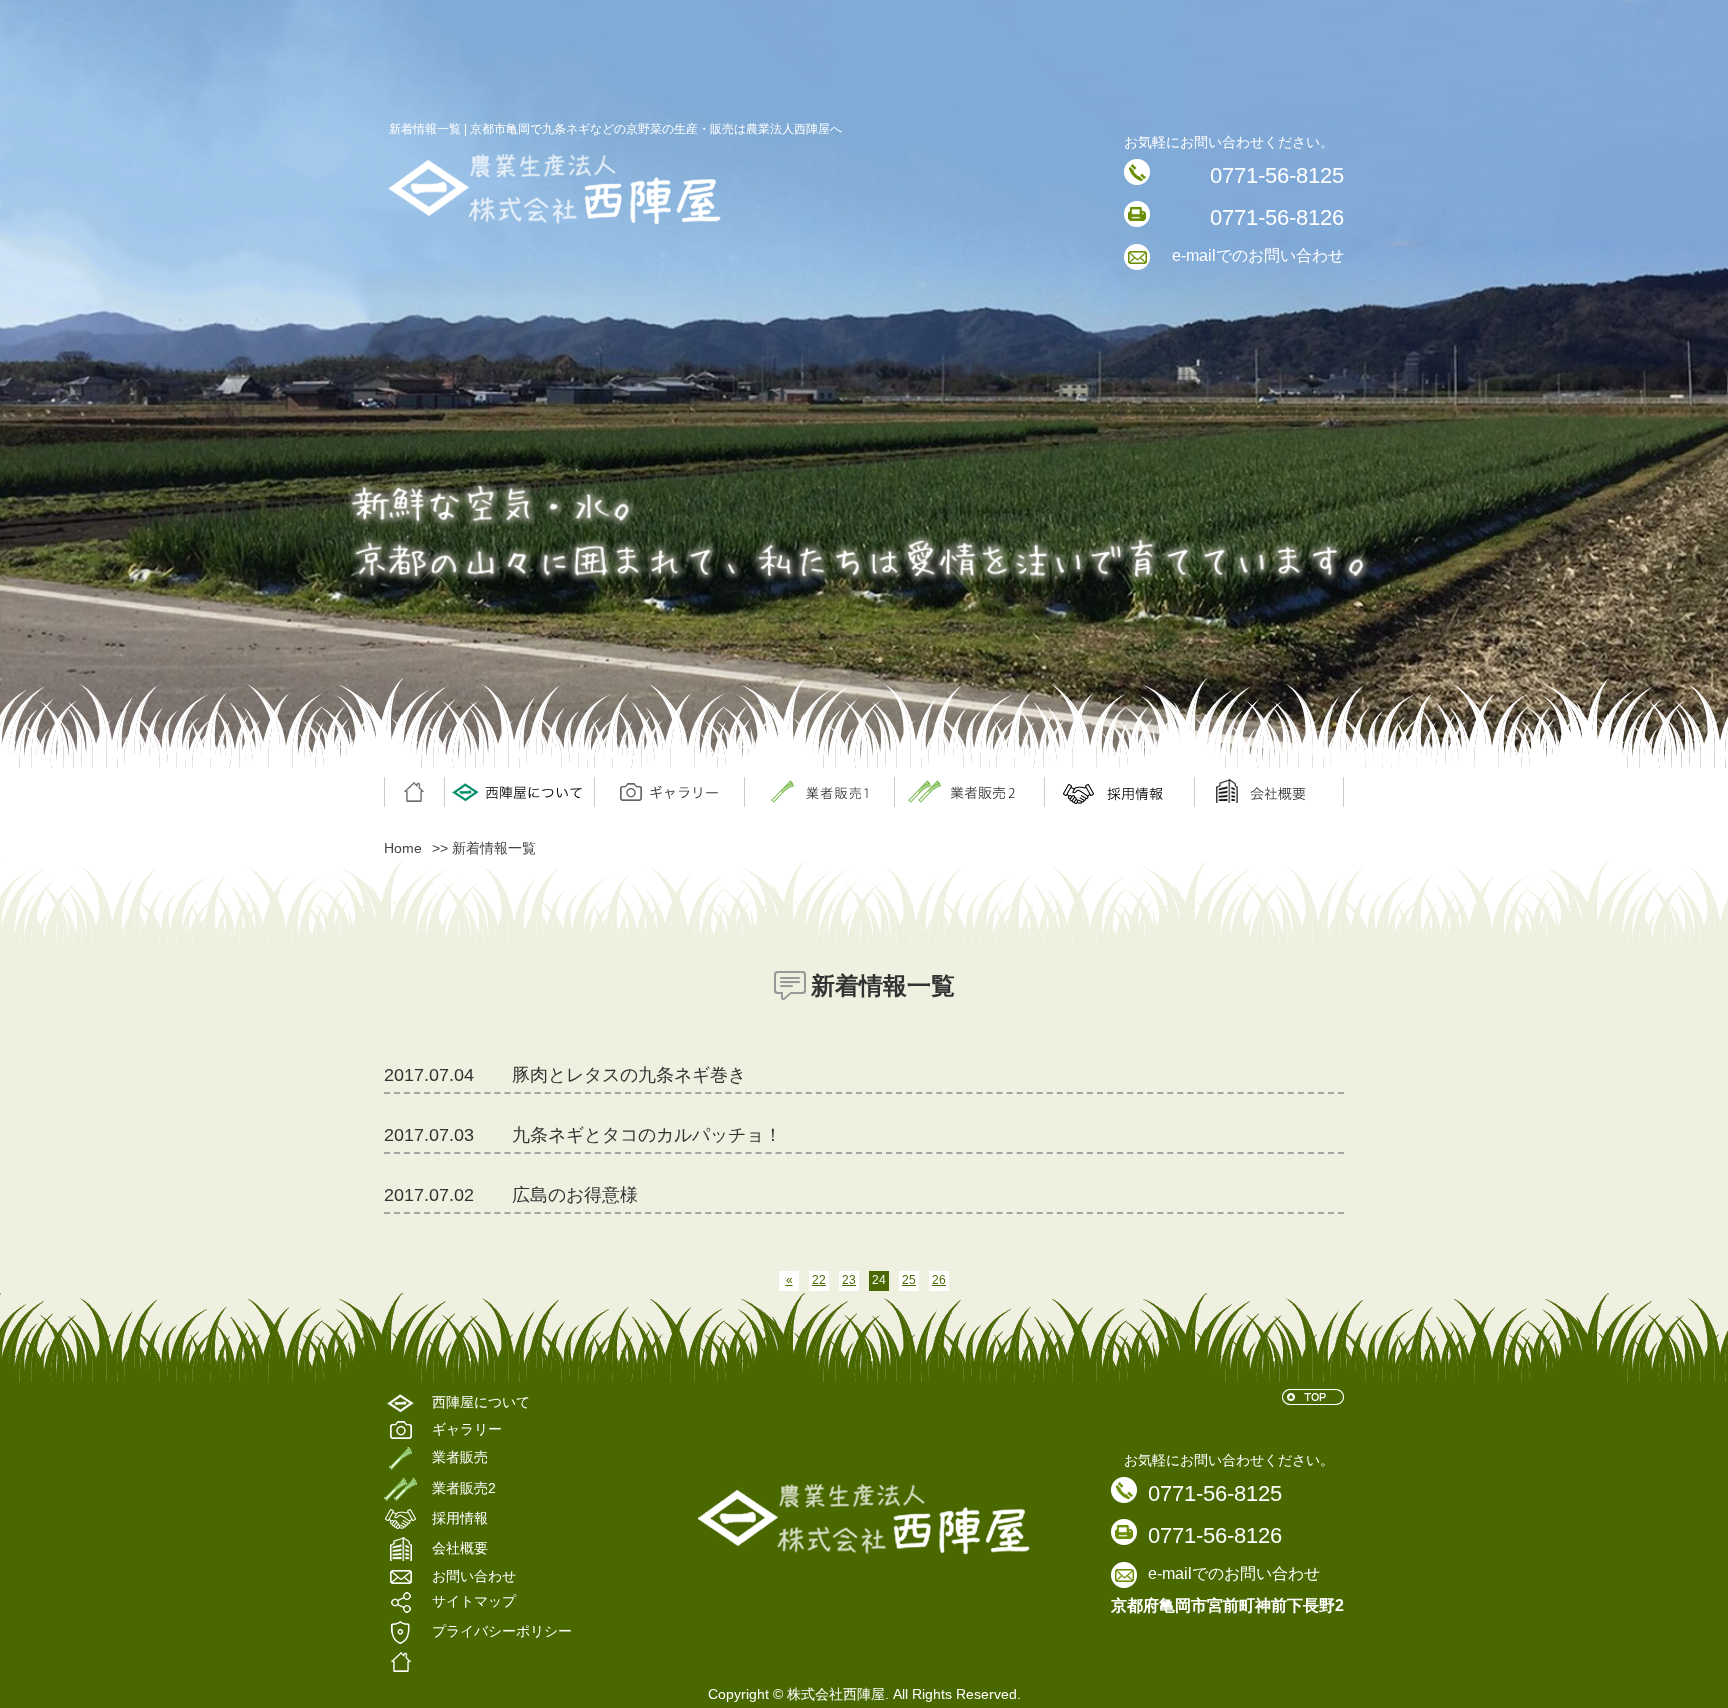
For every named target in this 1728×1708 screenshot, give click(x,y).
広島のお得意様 (575, 1195)
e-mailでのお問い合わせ (1258, 255)
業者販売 (969, 792)
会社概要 (1269, 792)
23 (849, 1280)
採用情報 (1119, 792)
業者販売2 (464, 1488)
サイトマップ (474, 1602)
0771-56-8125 (1277, 175)
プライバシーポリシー (502, 1632)
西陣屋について (519, 792)
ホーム (414, 792)
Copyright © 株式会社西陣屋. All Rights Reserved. (864, 1694)
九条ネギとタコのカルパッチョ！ (647, 1135)
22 (819, 1280)
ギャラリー (669, 792)
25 (909, 1280)
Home (403, 848)
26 (939, 1280)
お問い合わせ (474, 1576)
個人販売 (819, 792)
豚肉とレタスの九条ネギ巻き (629, 1075)
